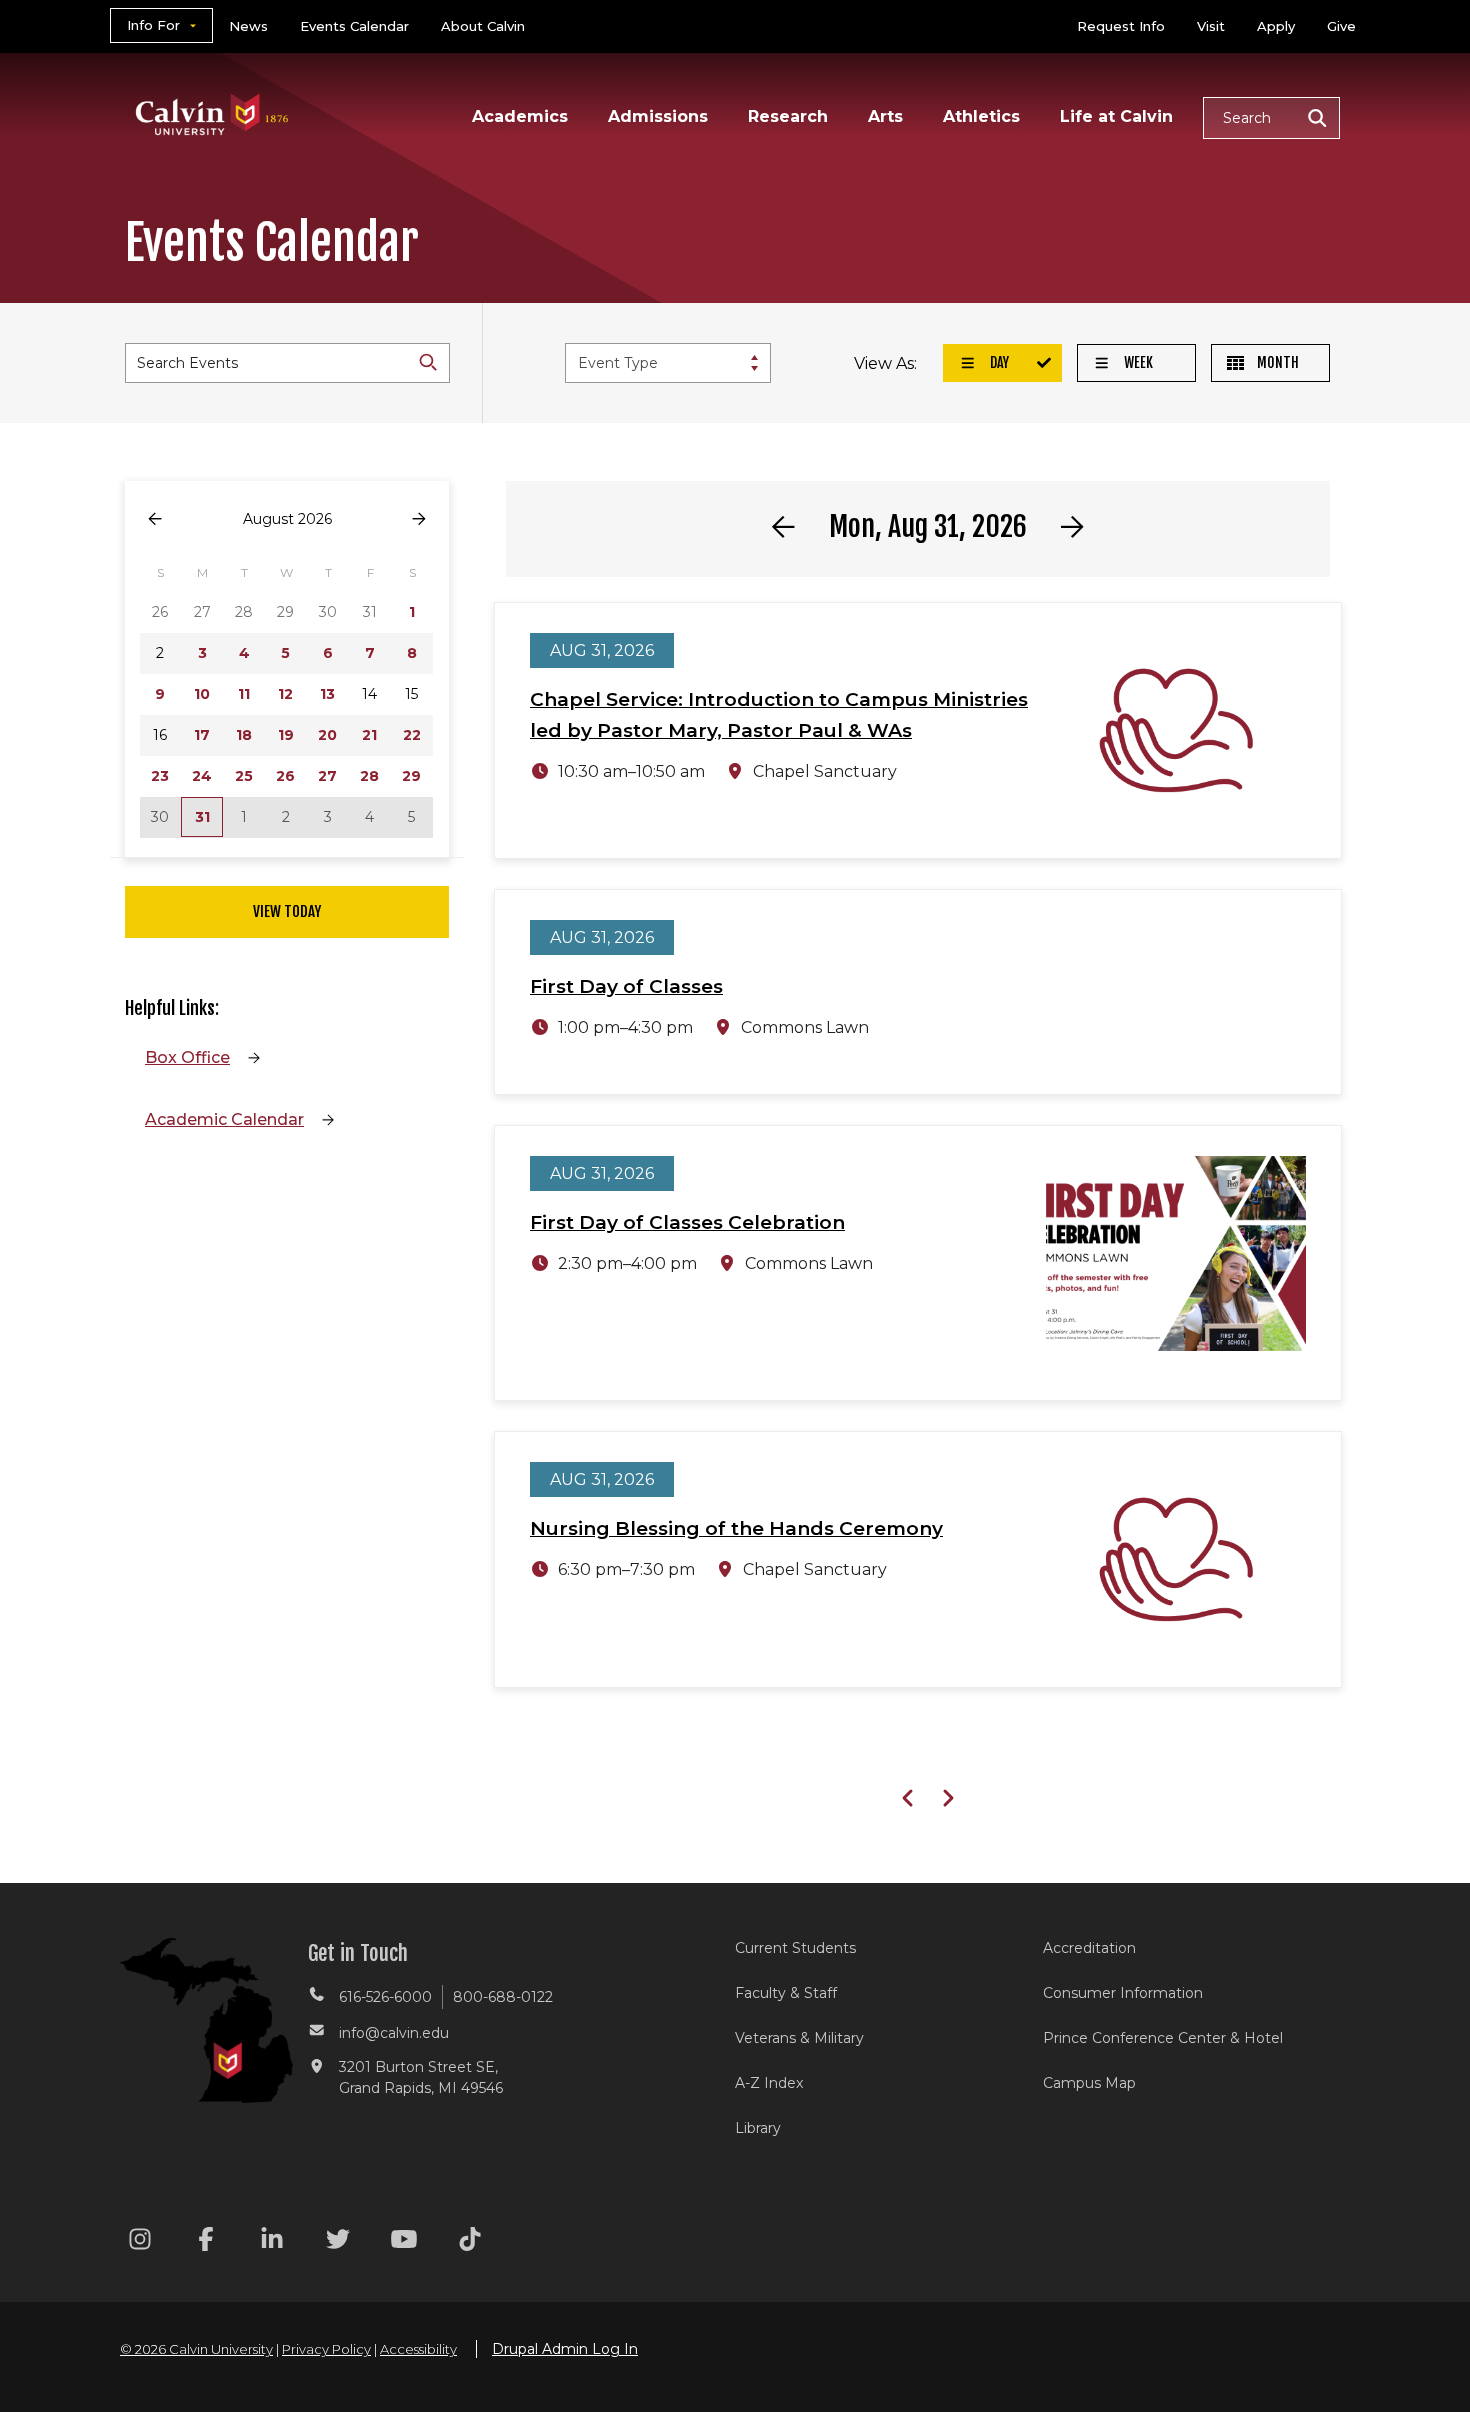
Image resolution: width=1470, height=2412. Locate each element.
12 (285, 694)
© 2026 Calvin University (196, 2349)
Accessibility (418, 2349)
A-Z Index (769, 2083)
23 (160, 776)
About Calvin (483, 26)
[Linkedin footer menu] (272, 2242)
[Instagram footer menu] (140, 2242)
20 (327, 735)
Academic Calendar (224, 1119)
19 (286, 735)
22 (412, 735)
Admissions (658, 116)
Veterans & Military (799, 2038)
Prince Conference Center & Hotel (1163, 2038)
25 (244, 776)
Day (998, 362)
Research (788, 116)
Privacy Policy (326, 2349)
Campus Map (1089, 2083)
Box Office (187, 1057)
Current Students (795, 1948)
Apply (1276, 26)
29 (411, 776)
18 (244, 735)
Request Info (1121, 26)
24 (202, 776)
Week (1137, 362)
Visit (1211, 26)
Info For (153, 25)
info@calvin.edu (394, 2033)
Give (1341, 26)
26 (285, 776)
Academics (520, 116)
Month (1276, 362)
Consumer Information (1123, 1993)
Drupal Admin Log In (565, 2349)
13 (327, 694)
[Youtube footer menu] (404, 2242)
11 (244, 694)
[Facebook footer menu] (206, 2242)
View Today (287, 911)
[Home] (212, 88)
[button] (1271, 118)
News (248, 26)
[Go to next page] (419, 519)
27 (327, 776)
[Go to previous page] (155, 519)
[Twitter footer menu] (338, 2242)
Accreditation (1089, 1948)
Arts (885, 116)
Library (758, 2128)
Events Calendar (354, 26)
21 (369, 735)
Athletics (981, 116)
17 (202, 735)
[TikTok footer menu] (470, 2242)
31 (202, 817)
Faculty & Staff (786, 1993)
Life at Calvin (1116, 116)
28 (369, 776)
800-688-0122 (503, 1997)
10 (202, 694)
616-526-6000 (385, 1997)
